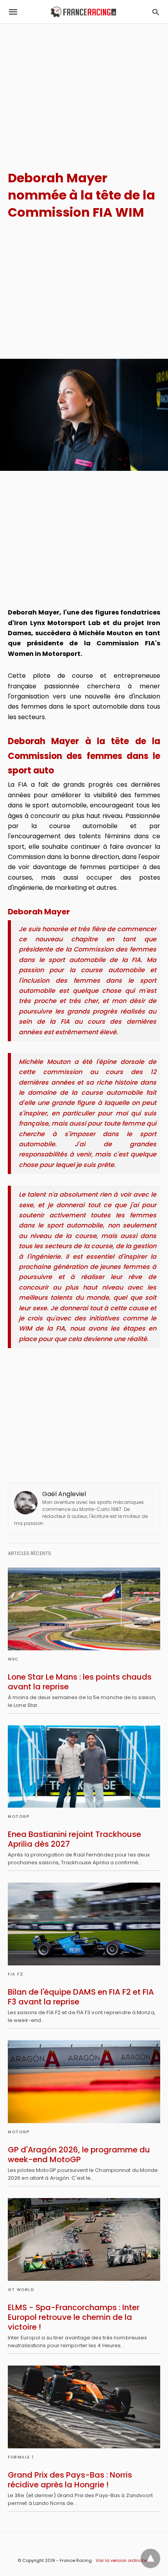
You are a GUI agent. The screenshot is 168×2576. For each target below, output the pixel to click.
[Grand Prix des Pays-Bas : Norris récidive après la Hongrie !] (84, 2407)
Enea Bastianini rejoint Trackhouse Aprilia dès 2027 (74, 1839)
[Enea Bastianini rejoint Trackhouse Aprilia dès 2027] (84, 1767)
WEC (13, 1659)
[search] (156, 12)
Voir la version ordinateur (123, 2560)
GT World (21, 2290)
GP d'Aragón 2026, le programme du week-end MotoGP (79, 2155)
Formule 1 (21, 2457)
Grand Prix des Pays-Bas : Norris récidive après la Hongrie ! (70, 2480)
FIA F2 (15, 1974)
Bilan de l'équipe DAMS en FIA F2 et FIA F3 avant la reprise (81, 1997)
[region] (84, 90)
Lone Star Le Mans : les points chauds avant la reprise (80, 1682)
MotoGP (19, 1816)
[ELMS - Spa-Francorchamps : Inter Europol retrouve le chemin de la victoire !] (84, 2239)
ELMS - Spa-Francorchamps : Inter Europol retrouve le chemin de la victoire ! (74, 2317)
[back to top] (150, 2558)
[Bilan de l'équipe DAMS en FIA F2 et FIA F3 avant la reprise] (84, 1924)
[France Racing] (83, 12)
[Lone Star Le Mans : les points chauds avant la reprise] (84, 1609)
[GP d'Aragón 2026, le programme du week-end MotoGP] (84, 2082)
